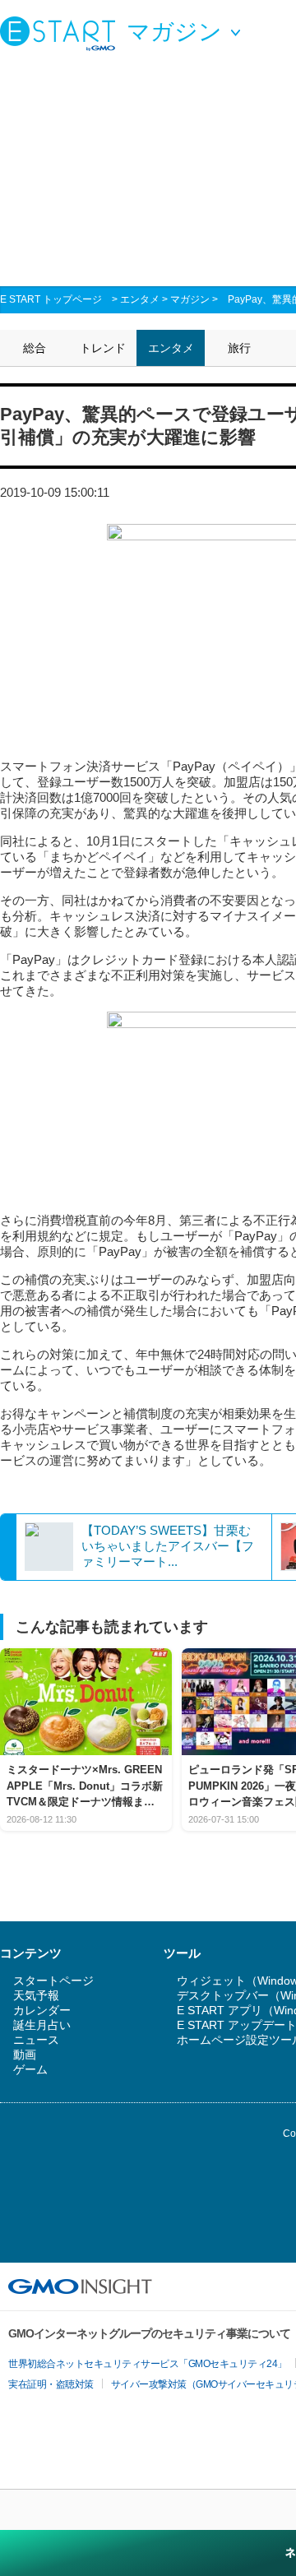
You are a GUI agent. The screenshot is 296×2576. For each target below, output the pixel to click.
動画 (25, 2055)
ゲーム (30, 2069)
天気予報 (36, 1995)
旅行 (239, 348)
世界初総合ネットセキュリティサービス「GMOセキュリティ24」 (148, 2364)
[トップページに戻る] (62, 33)
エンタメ (140, 299)
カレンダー (42, 2010)
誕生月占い (42, 2025)
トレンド (103, 348)
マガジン (190, 299)
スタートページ (53, 1981)
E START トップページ (51, 299)
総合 (35, 348)
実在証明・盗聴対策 (51, 2384)
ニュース (36, 2040)
